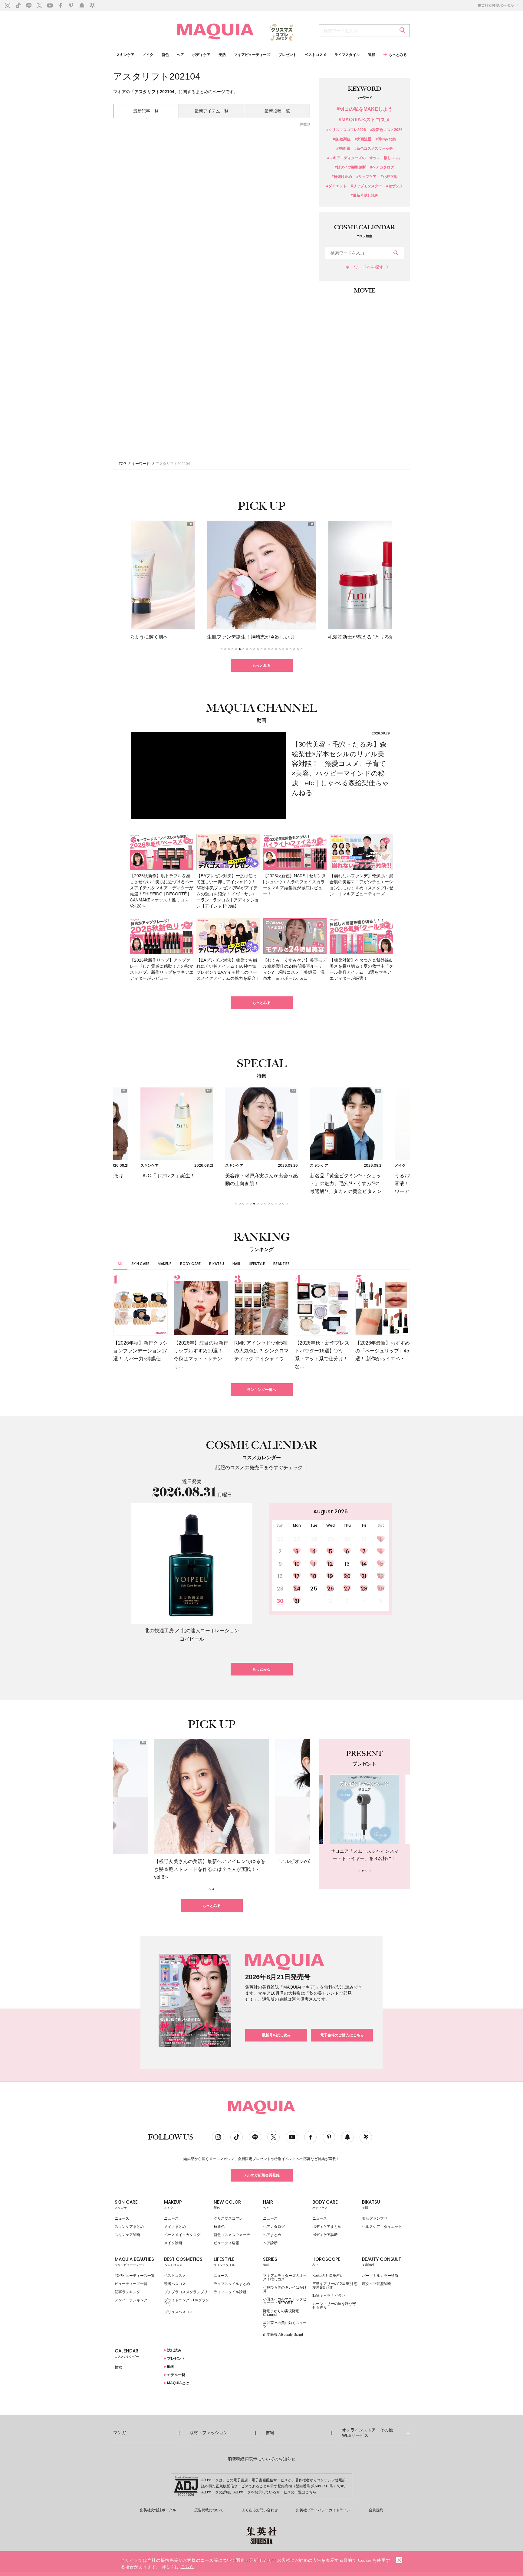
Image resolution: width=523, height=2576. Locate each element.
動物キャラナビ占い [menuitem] (329, 2296)
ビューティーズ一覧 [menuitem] (131, 2284)
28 (364, 1589)
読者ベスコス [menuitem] (175, 2284)
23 (280, 1589)
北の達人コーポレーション (210, 1631)
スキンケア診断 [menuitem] (127, 2235)
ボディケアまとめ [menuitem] (327, 2227)
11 (314, 1564)
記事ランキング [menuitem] (127, 2292)
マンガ (120, 2433)
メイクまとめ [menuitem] (175, 2227)
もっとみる (261, 665)
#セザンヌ (395, 186)
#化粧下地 (389, 177)
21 (364, 1576)
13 (347, 1564)
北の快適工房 (159, 1631)
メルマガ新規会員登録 (261, 2175)
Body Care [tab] (190, 1264)
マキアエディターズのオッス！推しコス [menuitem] (285, 2277)
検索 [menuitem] (118, 2367)
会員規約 (376, 2510)
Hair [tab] (236, 1264)
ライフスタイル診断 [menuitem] (230, 2292)
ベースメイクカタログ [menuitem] (182, 2235)
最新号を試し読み (276, 2035)
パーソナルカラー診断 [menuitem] (380, 2276)
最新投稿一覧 (277, 111)
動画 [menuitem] (170, 2367)
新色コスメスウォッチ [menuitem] (232, 2235)
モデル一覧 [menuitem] (176, 2375)
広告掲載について (209, 2510)
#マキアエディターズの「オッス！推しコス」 (365, 158)
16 (280, 1576)
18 (314, 1576)
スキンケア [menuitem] (125, 55)
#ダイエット (336, 186)
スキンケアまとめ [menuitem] (129, 2227)
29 (381, 1589)
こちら (311, 2492)
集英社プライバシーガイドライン (323, 2510)
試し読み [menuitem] (174, 2350)
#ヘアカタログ (382, 167)
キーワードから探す (364, 267)
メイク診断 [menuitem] (173, 2243)
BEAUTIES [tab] (281, 1264)
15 (381, 1564)
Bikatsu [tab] (217, 1264)
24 (297, 1589)
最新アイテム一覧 (212, 111)
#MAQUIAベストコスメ (364, 120)
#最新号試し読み (365, 196)
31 (297, 1601)
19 (330, 1576)
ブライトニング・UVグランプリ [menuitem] (187, 2302)
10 (297, 1564)
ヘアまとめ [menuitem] (272, 2235)
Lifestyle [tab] (257, 1264)
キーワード (141, 464)
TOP (122, 464)
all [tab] (120, 1264)
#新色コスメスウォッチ (374, 149)
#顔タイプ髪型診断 (350, 167)
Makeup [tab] (165, 1264)
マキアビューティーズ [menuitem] (252, 55)
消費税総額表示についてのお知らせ (261, 2459)
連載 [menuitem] (372, 55)
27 (347, 1589)
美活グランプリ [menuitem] (375, 2218)
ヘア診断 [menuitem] (270, 2243)
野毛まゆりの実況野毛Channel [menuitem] (281, 2313)
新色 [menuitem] (165, 55)
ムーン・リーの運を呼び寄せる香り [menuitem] (334, 2306)
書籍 (270, 2433)
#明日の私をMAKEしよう (365, 109)
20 (347, 1576)
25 (314, 1589)
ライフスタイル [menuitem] (347, 55)
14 (364, 1564)
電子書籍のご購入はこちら (342, 2035)
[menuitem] (138, 2206)
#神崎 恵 (343, 149)
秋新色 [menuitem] (219, 2227)
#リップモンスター (366, 186)
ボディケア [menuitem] (201, 55)
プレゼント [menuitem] (288, 55)
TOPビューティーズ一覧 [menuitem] (135, 2276)
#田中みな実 (386, 139)
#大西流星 (363, 139)
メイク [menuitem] (148, 55)
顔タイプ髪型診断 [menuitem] (377, 2284)
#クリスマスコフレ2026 (346, 130)
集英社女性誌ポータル (496, 5)
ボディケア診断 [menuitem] (325, 2235)
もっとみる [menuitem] (398, 55)
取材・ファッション (209, 2433)
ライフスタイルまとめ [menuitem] (232, 2284)
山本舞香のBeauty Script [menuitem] (283, 2335)
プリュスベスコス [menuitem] (179, 2312)
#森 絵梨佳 (342, 139)
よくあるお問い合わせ (260, 2510)
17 (297, 1576)
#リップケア (366, 177)
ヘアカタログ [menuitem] (274, 2227)
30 (280, 1601)
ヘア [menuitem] (180, 55)
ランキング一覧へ (261, 1390)
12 (330, 1564)
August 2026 (331, 1511)
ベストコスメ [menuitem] (316, 55)
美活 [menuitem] (222, 55)
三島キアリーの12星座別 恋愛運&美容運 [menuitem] (335, 2286)
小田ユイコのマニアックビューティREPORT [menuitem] (285, 2301)
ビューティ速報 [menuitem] (226, 2243)
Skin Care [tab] (140, 1264)
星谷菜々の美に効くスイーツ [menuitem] (285, 2325)
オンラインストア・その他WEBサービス (367, 2433)
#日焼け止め (342, 177)
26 (331, 1589)
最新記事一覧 (146, 111)
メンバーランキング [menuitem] (131, 2300)
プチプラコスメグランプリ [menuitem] (186, 2292)
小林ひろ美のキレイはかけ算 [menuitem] (285, 2289)
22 (381, 1576)
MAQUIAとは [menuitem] (178, 2383)
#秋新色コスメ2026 (386, 130)
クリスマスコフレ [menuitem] (228, 2218)
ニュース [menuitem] (122, 2218)
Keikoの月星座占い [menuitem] (328, 2276)
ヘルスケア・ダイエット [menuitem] (382, 2227)
